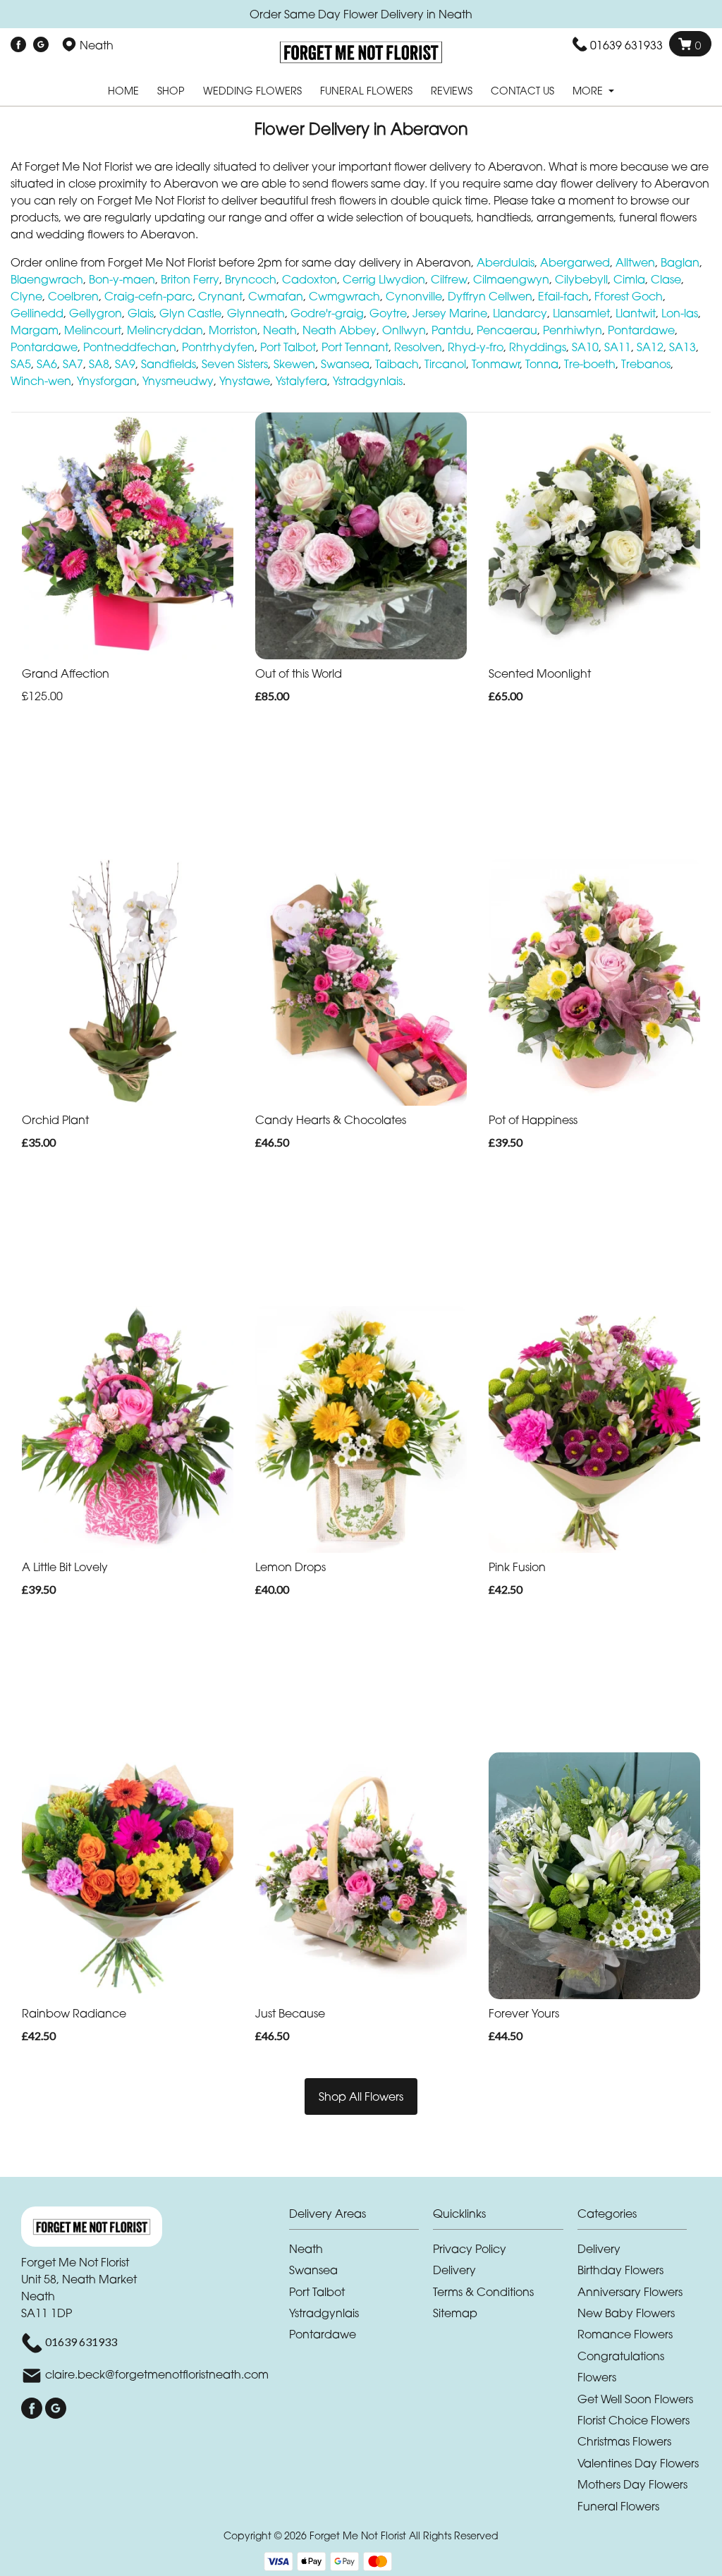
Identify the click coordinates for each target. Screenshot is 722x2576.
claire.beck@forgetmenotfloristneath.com (157, 2374)
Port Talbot (288, 347)
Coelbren (73, 296)
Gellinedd (37, 313)
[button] (361, 2217)
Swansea (345, 364)
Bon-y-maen (122, 279)
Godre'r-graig (327, 313)
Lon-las (680, 313)
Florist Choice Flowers (634, 2420)
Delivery (454, 2270)
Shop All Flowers (361, 2096)
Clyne (26, 296)
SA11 (618, 347)
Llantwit (636, 313)
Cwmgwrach (344, 296)
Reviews (452, 91)
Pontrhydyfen (218, 347)
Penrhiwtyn (573, 330)
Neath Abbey (339, 330)
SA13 (683, 347)
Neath (280, 330)
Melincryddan (165, 330)
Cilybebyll (581, 279)
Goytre (388, 313)
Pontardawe (641, 330)
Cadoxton (310, 279)
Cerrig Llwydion (384, 279)
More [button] (589, 91)
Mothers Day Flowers (632, 2484)
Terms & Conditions (483, 2292)
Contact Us (522, 91)
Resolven (418, 347)
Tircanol (445, 364)
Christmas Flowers (624, 2441)
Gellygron (96, 313)
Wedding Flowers (252, 91)
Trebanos (646, 364)
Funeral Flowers (366, 91)
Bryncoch (251, 279)
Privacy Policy (470, 2249)
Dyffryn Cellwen (490, 296)
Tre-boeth (590, 364)
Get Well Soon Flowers (635, 2399)
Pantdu (451, 330)
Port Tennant (355, 347)
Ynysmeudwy (178, 381)
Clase (666, 279)
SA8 (99, 364)
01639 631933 (626, 45)
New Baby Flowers (626, 2313)
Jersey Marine (450, 313)
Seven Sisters (235, 364)
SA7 (73, 364)
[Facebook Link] (18, 45)
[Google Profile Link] (41, 45)
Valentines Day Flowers (638, 2463)
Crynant (220, 296)
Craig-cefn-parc (148, 296)
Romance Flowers (625, 2334)
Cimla (629, 279)
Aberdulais (506, 262)
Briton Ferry (190, 279)
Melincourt (93, 330)
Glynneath (256, 313)
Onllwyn (404, 330)
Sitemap (455, 2313)
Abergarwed (575, 262)
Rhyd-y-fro (476, 347)
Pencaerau (507, 330)
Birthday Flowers (620, 2270)
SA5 (21, 364)
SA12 (650, 347)
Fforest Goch (629, 296)
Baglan (680, 262)
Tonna (542, 364)
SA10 (585, 347)
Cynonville (414, 296)
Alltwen (635, 262)
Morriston (233, 330)
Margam (35, 330)
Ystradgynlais (368, 381)
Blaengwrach (47, 279)
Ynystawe (245, 381)
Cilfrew (449, 279)
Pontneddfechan (130, 347)
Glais (141, 313)
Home (123, 91)
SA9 (125, 364)
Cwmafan (276, 296)
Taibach (397, 364)
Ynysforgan (107, 381)
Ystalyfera (301, 381)
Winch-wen (41, 381)
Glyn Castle (190, 313)
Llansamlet (581, 313)
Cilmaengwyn (511, 279)
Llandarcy (520, 313)
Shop (171, 91)
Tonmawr (496, 364)
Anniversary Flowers (630, 2292)
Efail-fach (563, 296)
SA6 (47, 364)
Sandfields (169, 364)
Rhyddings (538, 347)
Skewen (294, 364)
